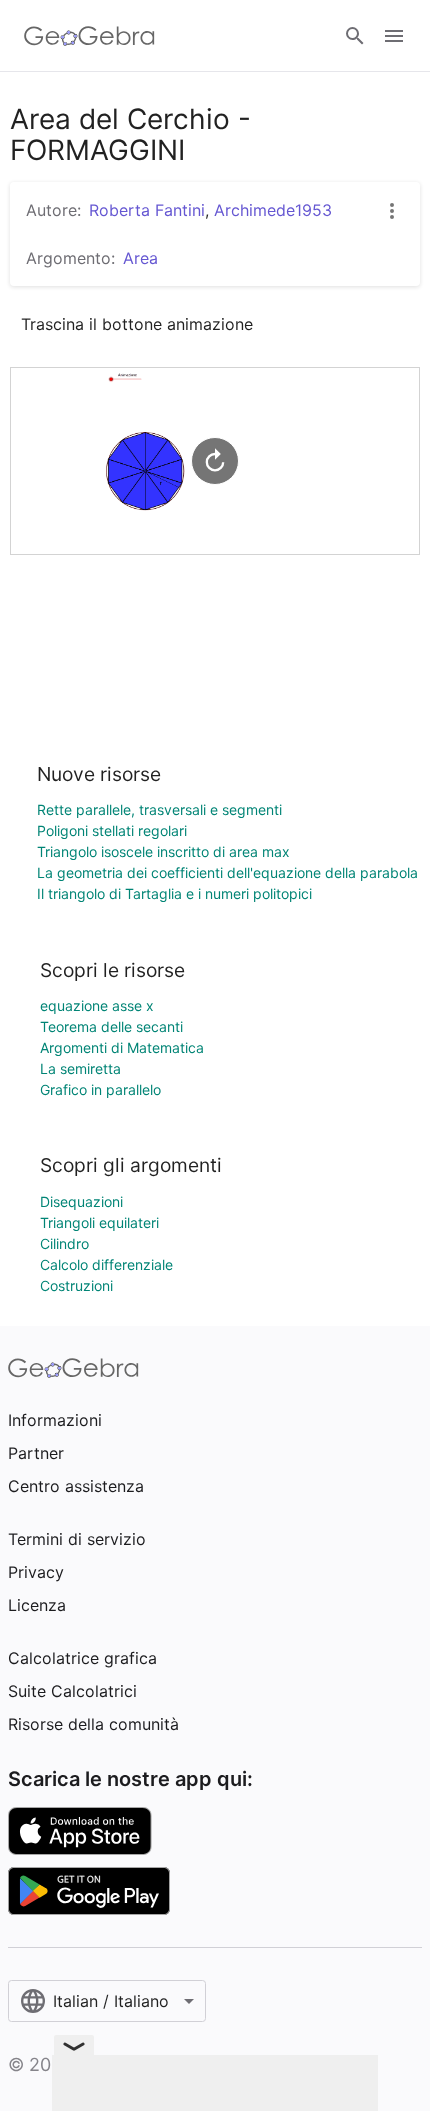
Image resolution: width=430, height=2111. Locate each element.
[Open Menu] (394, 36)
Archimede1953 (273, 210)
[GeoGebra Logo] (89, 36)
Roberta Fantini (147, 210)
